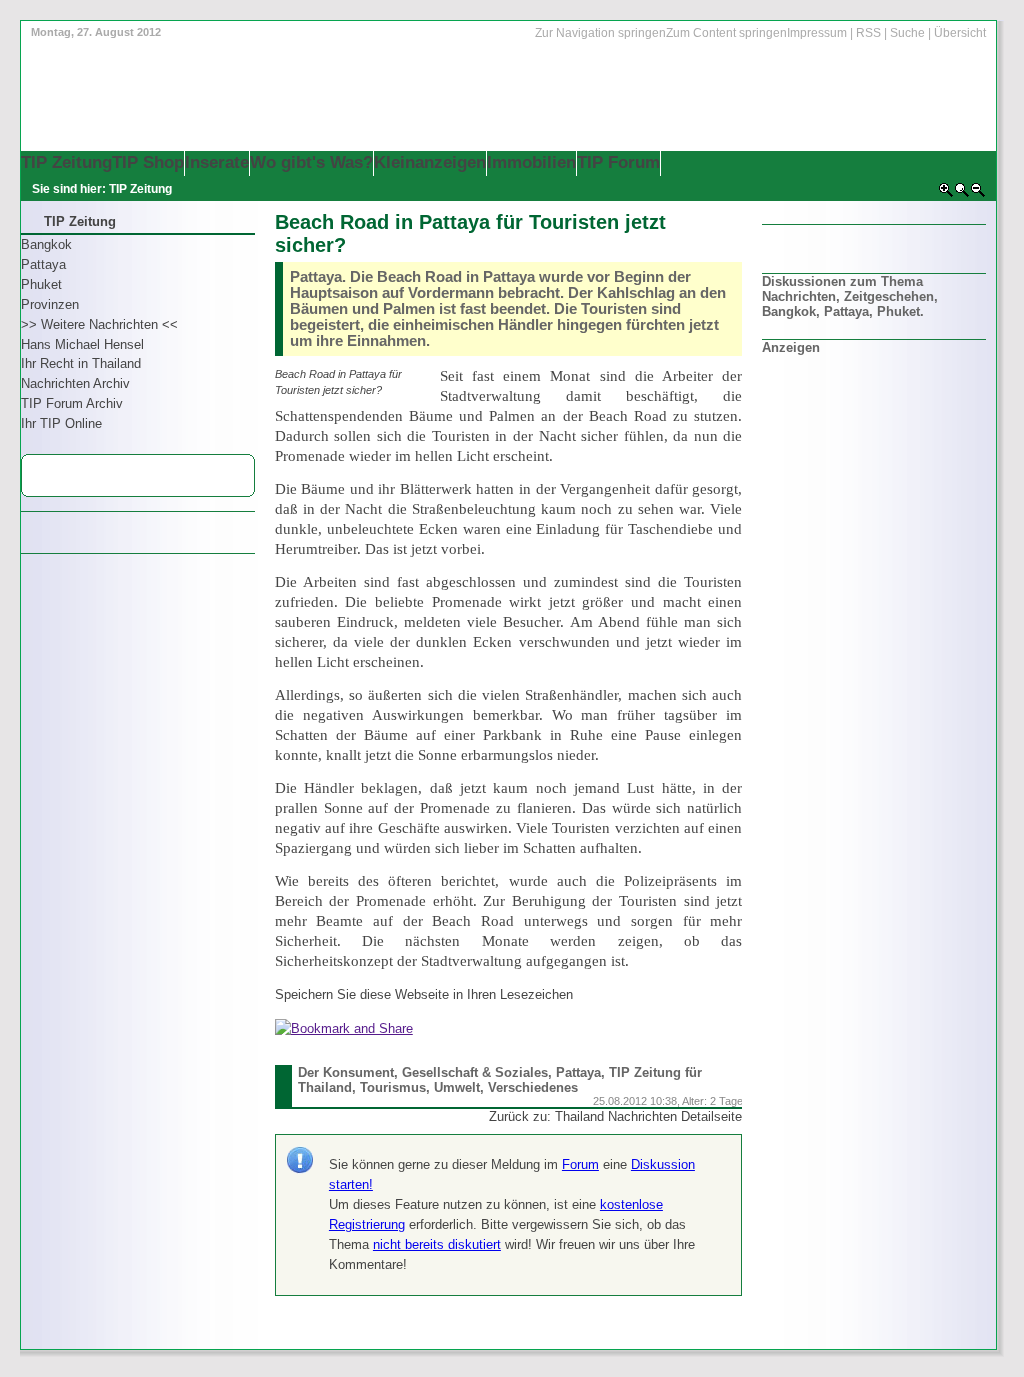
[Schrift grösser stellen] (946, 194)
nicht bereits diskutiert (437, 1244)
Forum (580, 1164)
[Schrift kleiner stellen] (978, 194)
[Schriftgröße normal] (962, 194)
